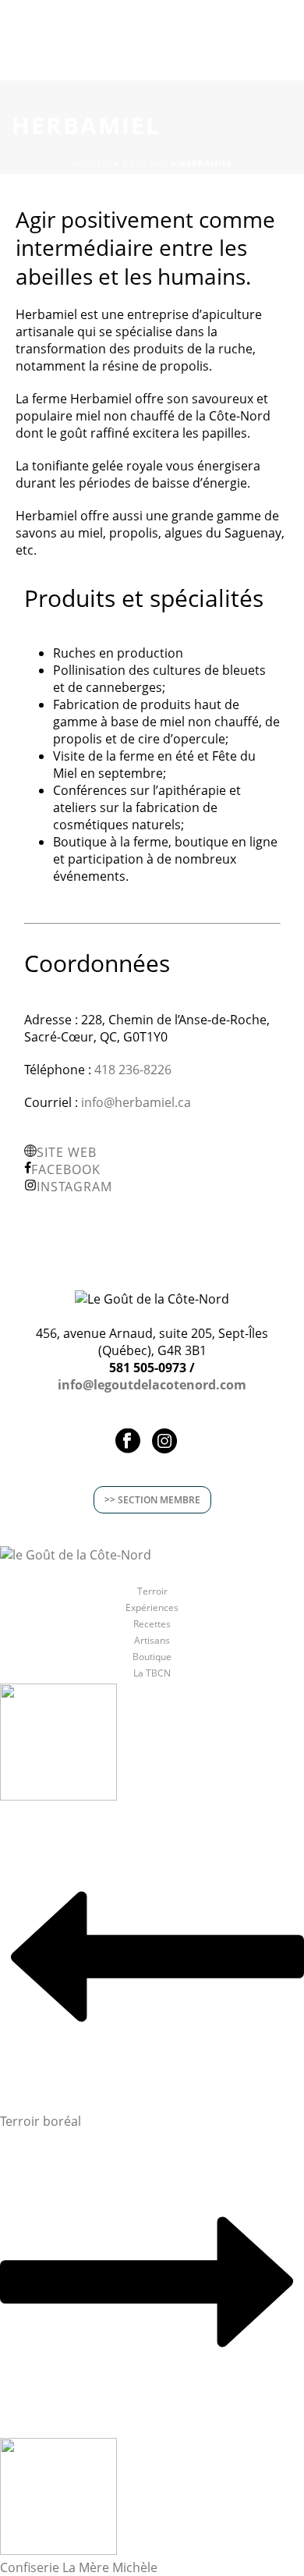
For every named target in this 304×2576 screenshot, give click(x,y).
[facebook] (128, 1442)
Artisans (145, 163)
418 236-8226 (133, 1070)
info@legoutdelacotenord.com (152, 1385)
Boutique (152, 1657)
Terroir (152, 1591)
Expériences (152, 1608)
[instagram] (164, 1442)
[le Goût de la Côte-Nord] (76, 1553)
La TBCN (152, 1673)
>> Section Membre (152, 1500)
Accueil (92, 163)
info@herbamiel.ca (136, 1102)
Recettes (152, 1624)
